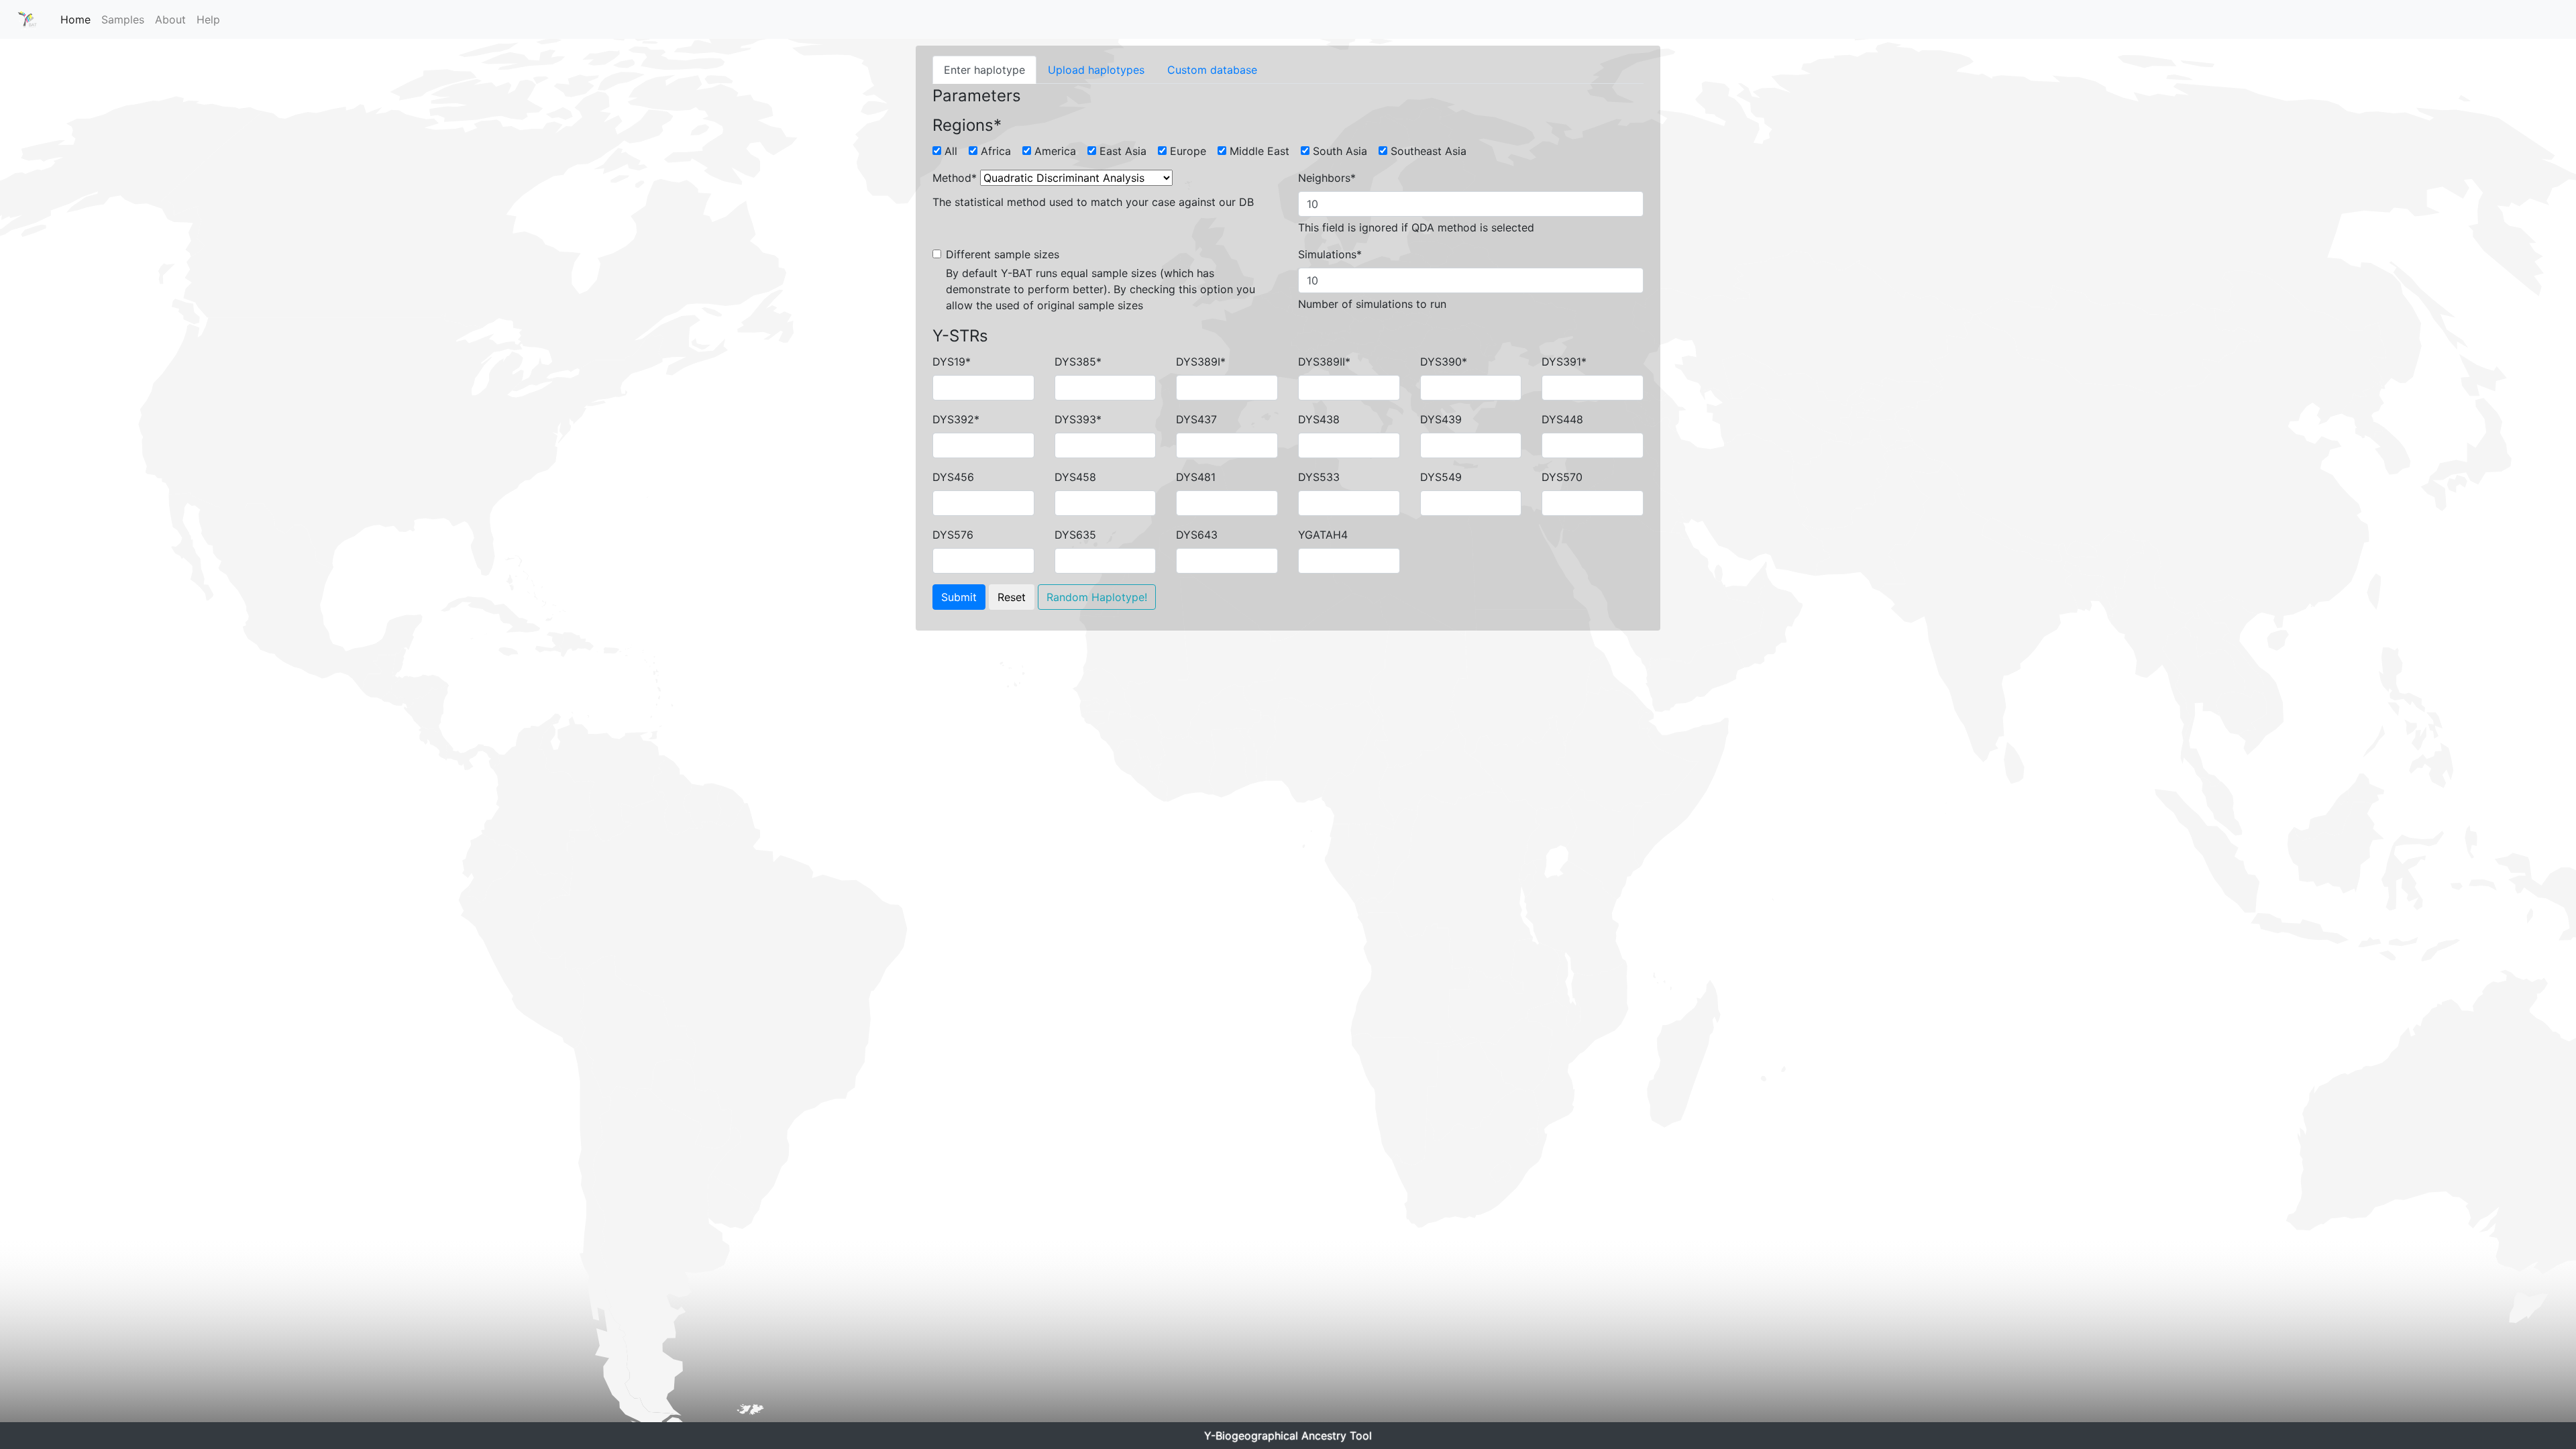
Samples (123, 19)
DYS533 (1319, 477)
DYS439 (1441, 419)
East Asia (1123, 151)
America (1055, 151)
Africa (996, 151)
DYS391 (1564, 362)
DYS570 (1562, 477)
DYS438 (1319, 419)
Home (75, 19)
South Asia (1340, 151)
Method (955, 178)
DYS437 (1196, 419)
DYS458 (1075, 477)
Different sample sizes (1003, 254)
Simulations (1330, 254)
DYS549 (1441, 477)
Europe (1188, 151)
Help (208, 19)
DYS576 (953, 535)
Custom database (1212, 70)
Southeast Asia (1429, 151)
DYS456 (953, 477)
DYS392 (956, 419)
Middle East (1259, 151)
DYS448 (1562, 419)
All (951, 151)
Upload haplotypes (1096, 70)
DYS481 (1196, 477)
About (170, 19)
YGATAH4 (1323, 535)
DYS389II (1324, 362)
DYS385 (1078, 362)
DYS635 (1075, 535)
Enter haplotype (984, 70)
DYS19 (952, 362)
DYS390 (1444, 362)
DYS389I (1201, 362)
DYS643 (1197, 535)
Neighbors (1327, 178)
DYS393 (1078, 419)
